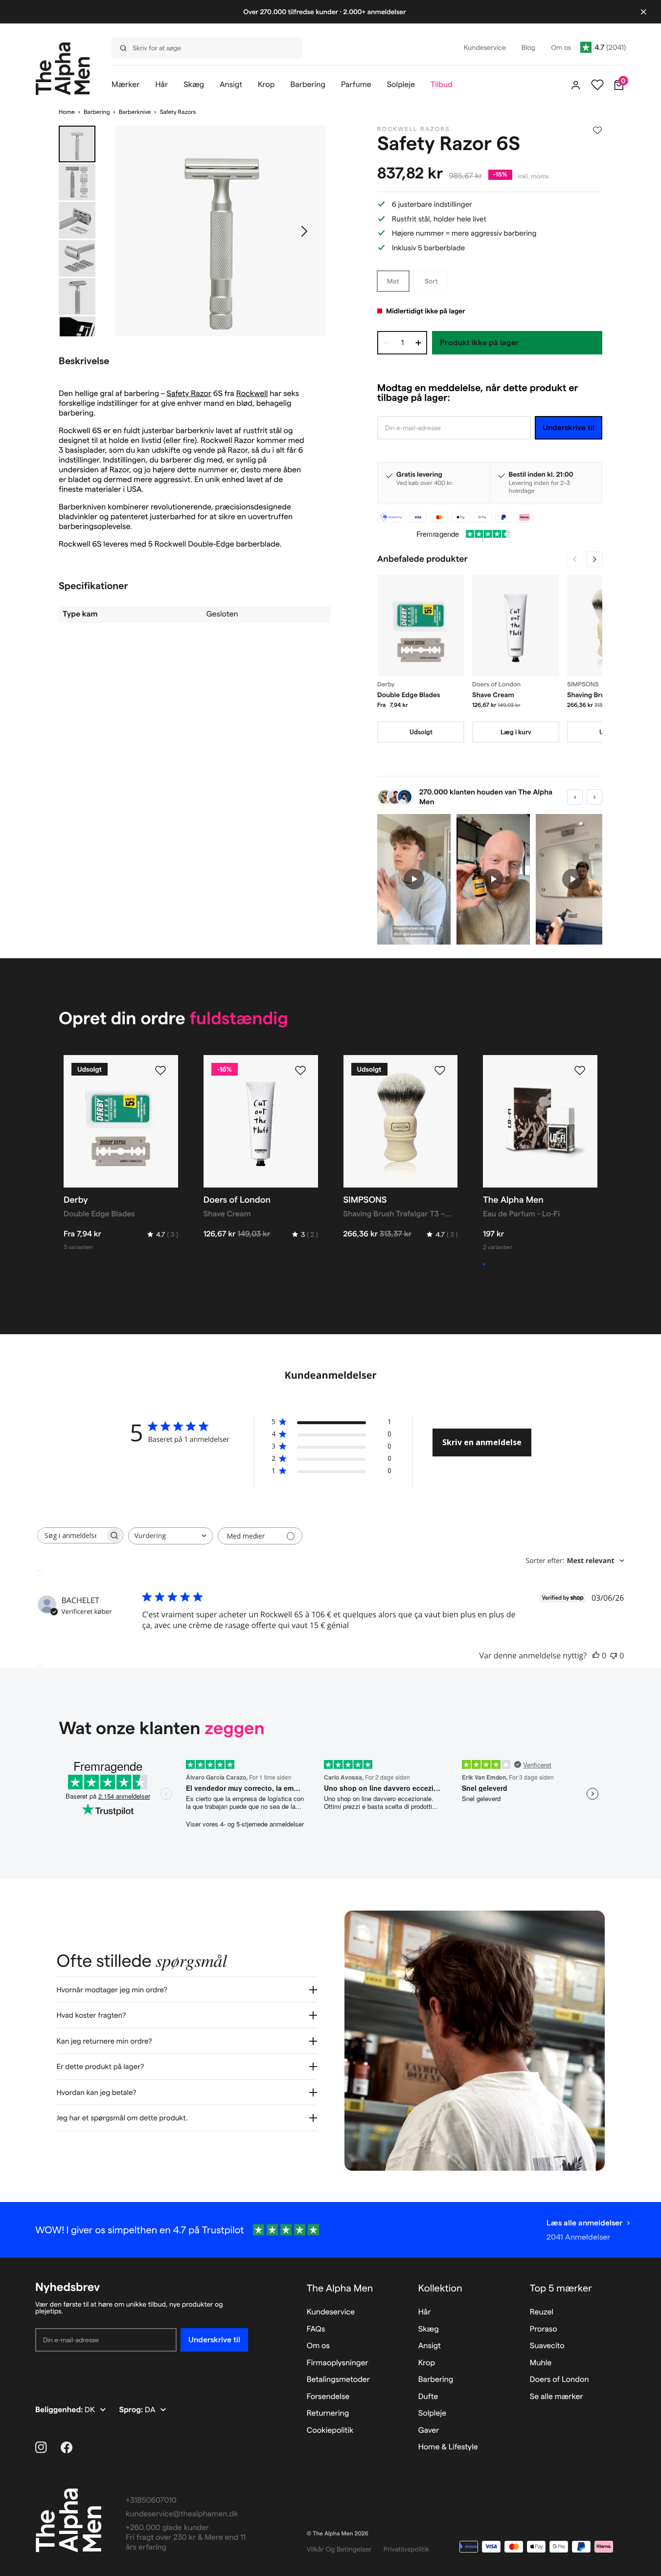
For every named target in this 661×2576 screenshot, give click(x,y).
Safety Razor (189, 394)
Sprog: (132, 2410)
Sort (431, 281)
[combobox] (171, 1536)
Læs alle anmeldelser (584, 2223)
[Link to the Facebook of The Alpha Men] (67, 2447)
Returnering (328, 2413)
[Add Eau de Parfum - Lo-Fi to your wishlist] (580, 1071)
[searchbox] (71, 1535)
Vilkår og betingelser (339, 2549)
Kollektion (440, 2288)
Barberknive (135, 112)
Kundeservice (331, 2312)
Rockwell (252, 394)
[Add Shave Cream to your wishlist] (300, 1071)
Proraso (544, 2329)
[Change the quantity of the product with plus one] (418, 343)
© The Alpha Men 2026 (338, 2534)
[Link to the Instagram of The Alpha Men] (41, 2447)
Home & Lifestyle (448, 2447)
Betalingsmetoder (338, 2380)
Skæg (429, 2329)
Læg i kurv (516, 732)
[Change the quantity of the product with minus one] (386, 343)
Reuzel (542, 2312)
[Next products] (594, 559)
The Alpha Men (340, 2288)
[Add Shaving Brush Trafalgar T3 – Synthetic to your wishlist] (440, 1071)
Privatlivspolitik (407, 2549)
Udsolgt (421, 732)
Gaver (429, 2431)
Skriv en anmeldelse (482, 1442)
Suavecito (547, 2346)
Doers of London (559, 2380)
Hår (425, 2312)
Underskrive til (569, 428)
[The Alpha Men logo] (63, 69)
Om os (318, 2346)
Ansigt (430, 2346)
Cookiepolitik (330, 2431)
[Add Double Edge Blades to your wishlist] (160, 1071)
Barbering (97, 112)
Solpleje (432, 2413)
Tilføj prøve (506, 1264)
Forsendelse (328, 2397)
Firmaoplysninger (338, 2363)
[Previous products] (575, 559)
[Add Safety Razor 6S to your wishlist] (597, 131)
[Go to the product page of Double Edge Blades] (421, 626)
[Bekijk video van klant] (414, 879)
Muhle (541, 2363)
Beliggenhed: (60, 2410)
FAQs (316, 2329)
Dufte (428, 2397)
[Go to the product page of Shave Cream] (516, 626)
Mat (393, 281)
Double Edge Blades (409, 695)
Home (67, 112)
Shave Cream (493, 695)
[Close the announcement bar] (643, 12)
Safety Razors (178, 112)
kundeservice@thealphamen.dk (182, 2514)
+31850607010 (151, 2500)
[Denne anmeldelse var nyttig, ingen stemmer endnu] (596, 1655)
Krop (427, 2363)
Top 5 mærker (561, 2288)
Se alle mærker (557, 2397)
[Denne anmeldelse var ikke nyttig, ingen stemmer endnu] (614, 1655)
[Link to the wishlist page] (597, 85)
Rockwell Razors (414, 129)
